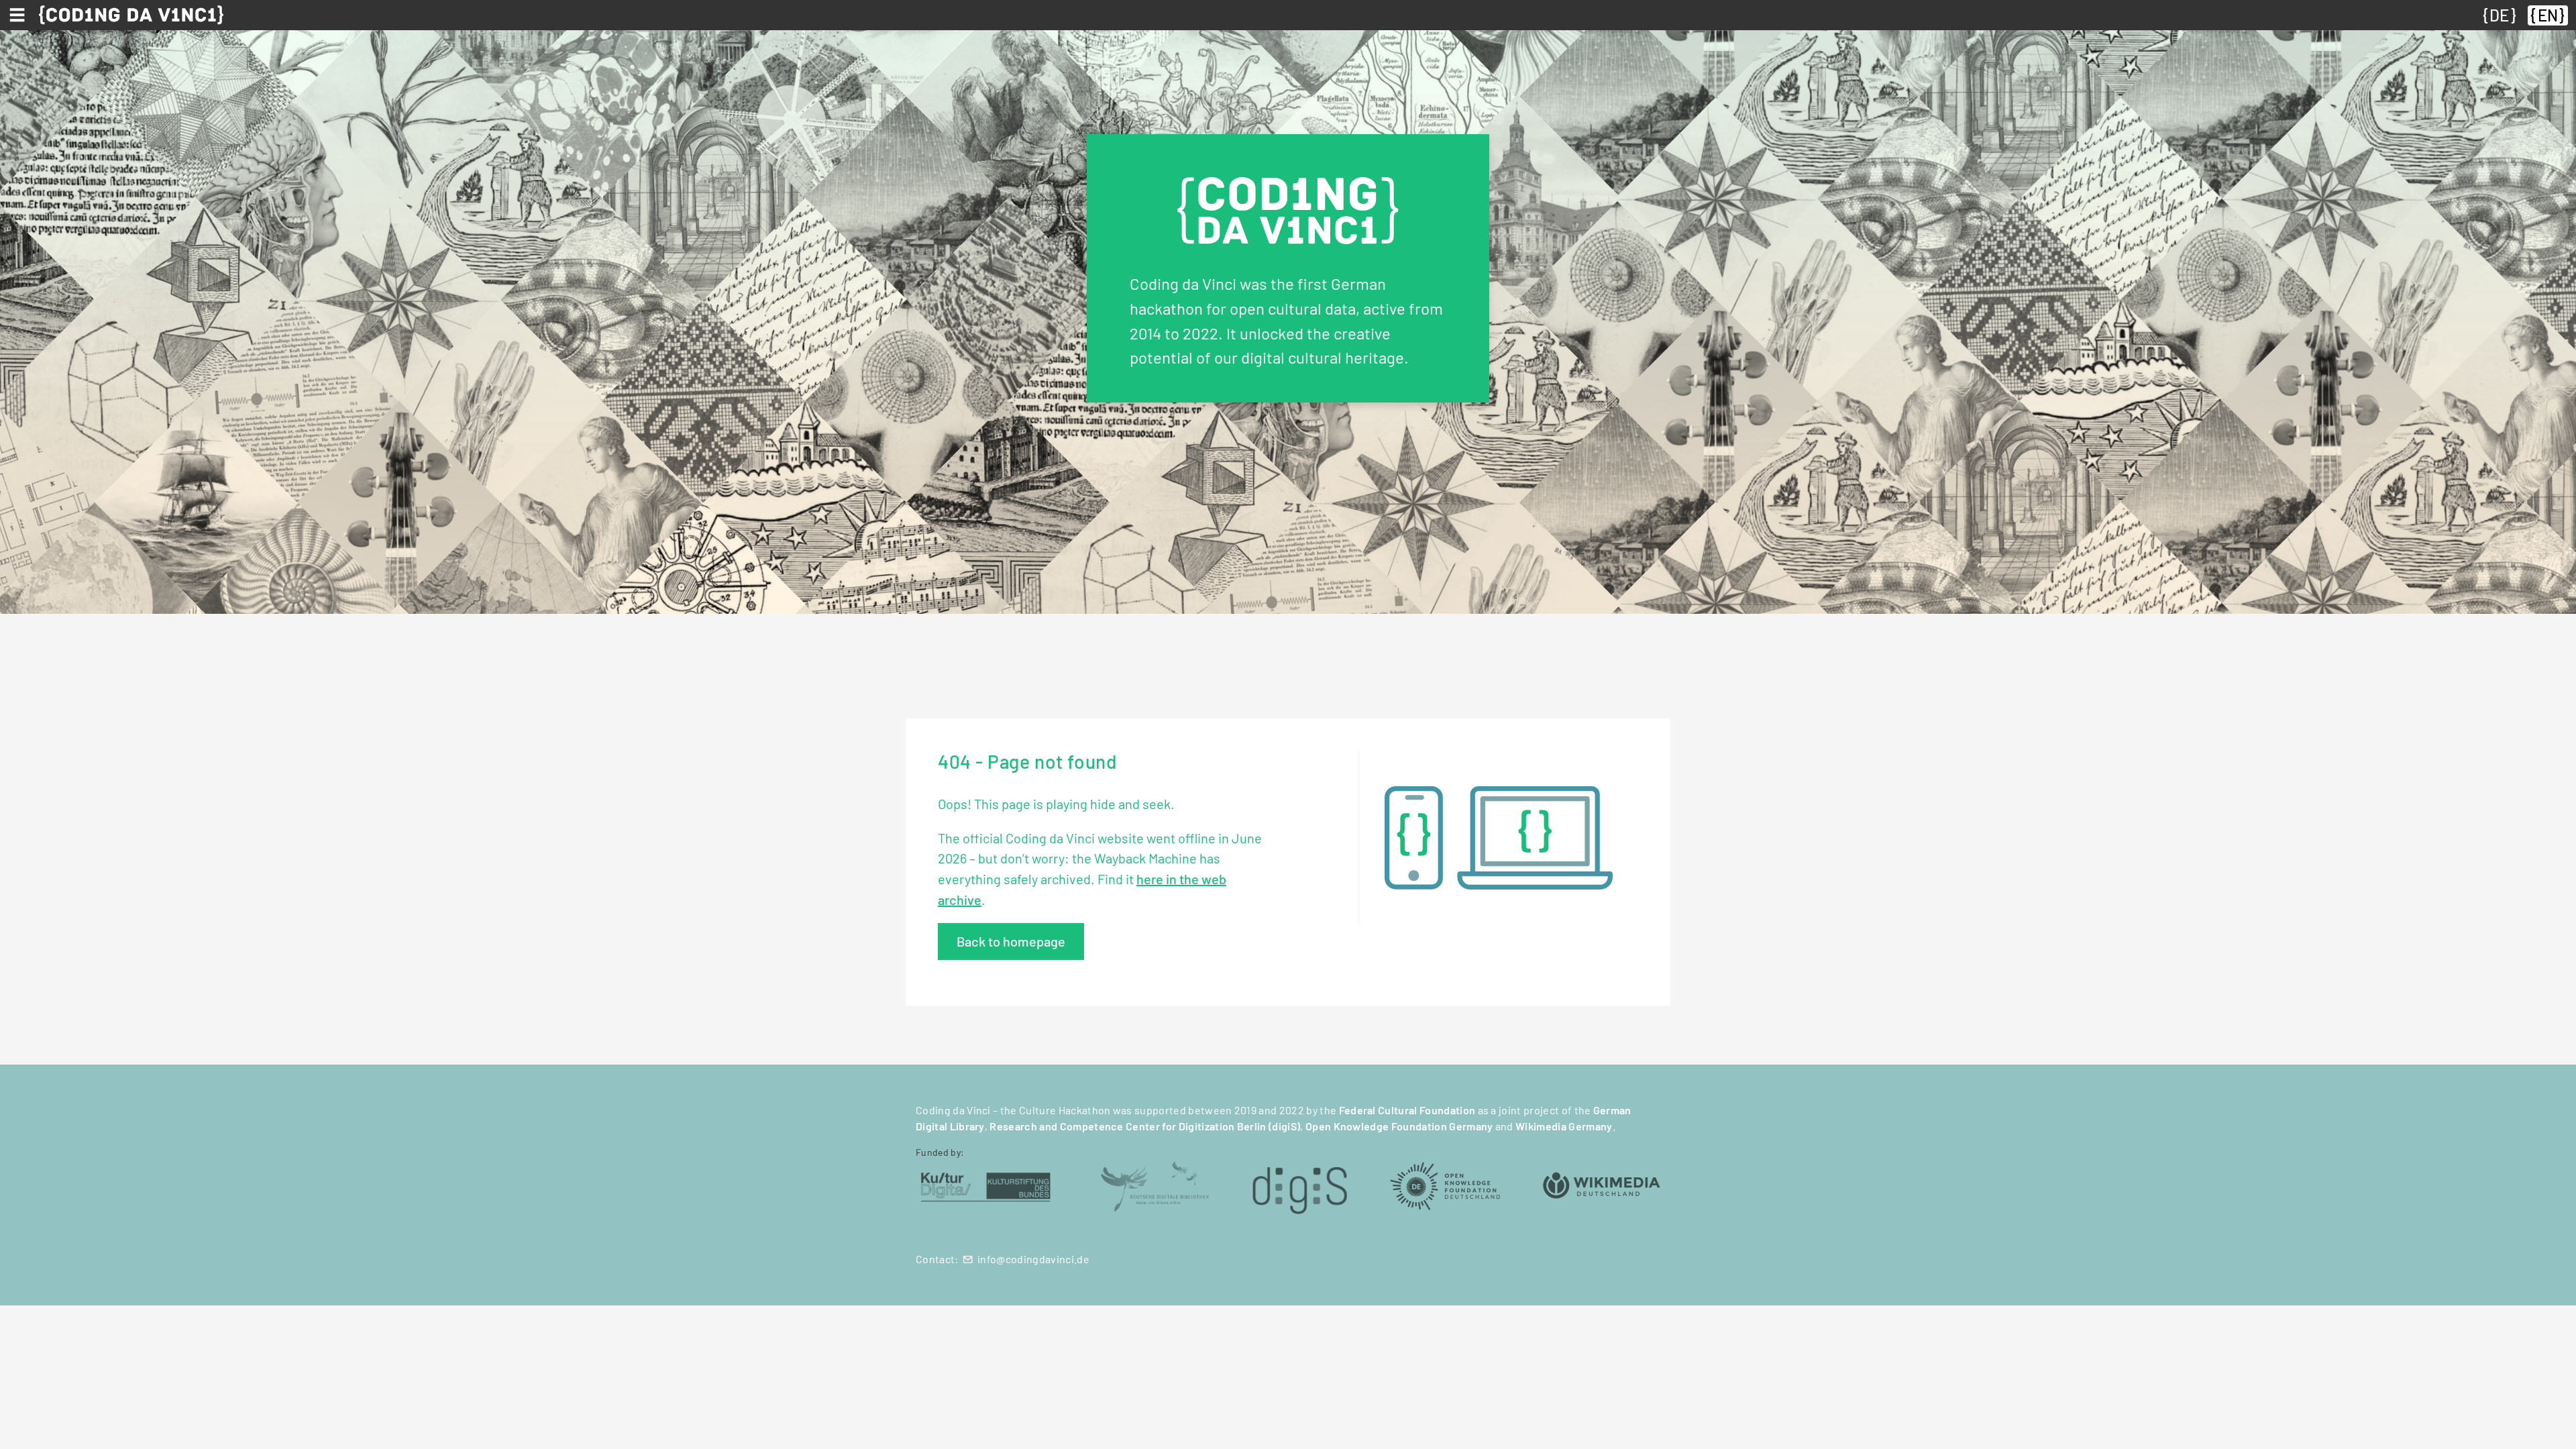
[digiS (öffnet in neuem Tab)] (1300, 1185)
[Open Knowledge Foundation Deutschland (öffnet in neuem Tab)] (1445, 1185)
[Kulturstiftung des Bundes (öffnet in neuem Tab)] (986, 1185)
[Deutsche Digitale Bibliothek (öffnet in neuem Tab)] (1155, 1185)
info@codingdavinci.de (1033, 1259)
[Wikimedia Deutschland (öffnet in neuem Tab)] (1602, 1185)
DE (2499, 15)
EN (2548, 15)
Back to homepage (1011, 941)
